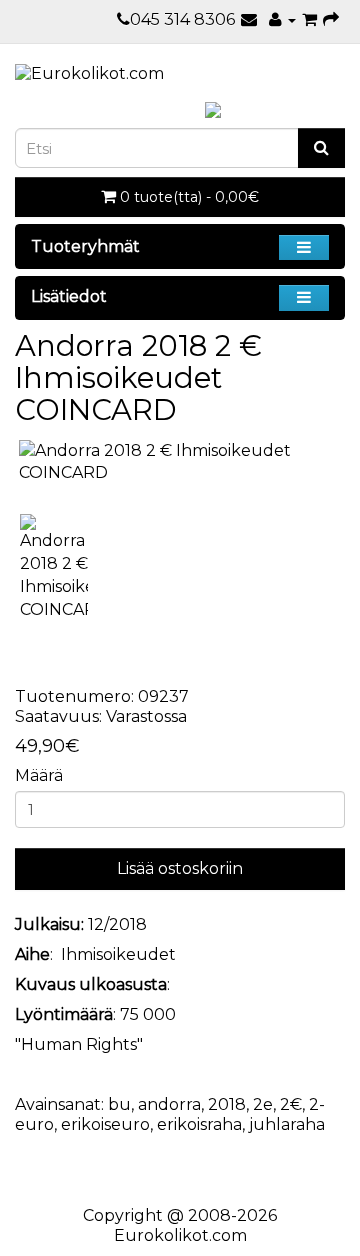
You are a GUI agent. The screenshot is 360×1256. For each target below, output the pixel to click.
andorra (169, 1104)
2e (263, 1104)
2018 (227, 1104)
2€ (291, 1104)
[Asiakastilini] (282, 19)
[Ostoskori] (309, 19)
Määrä (39, 775)
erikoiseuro (105, 1124)
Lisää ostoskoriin (180, 868)
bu (119, 1104)
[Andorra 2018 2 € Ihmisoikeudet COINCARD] (180, 463)
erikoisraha (199, 1124)
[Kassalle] (331, 19)
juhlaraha (287, 1124)
